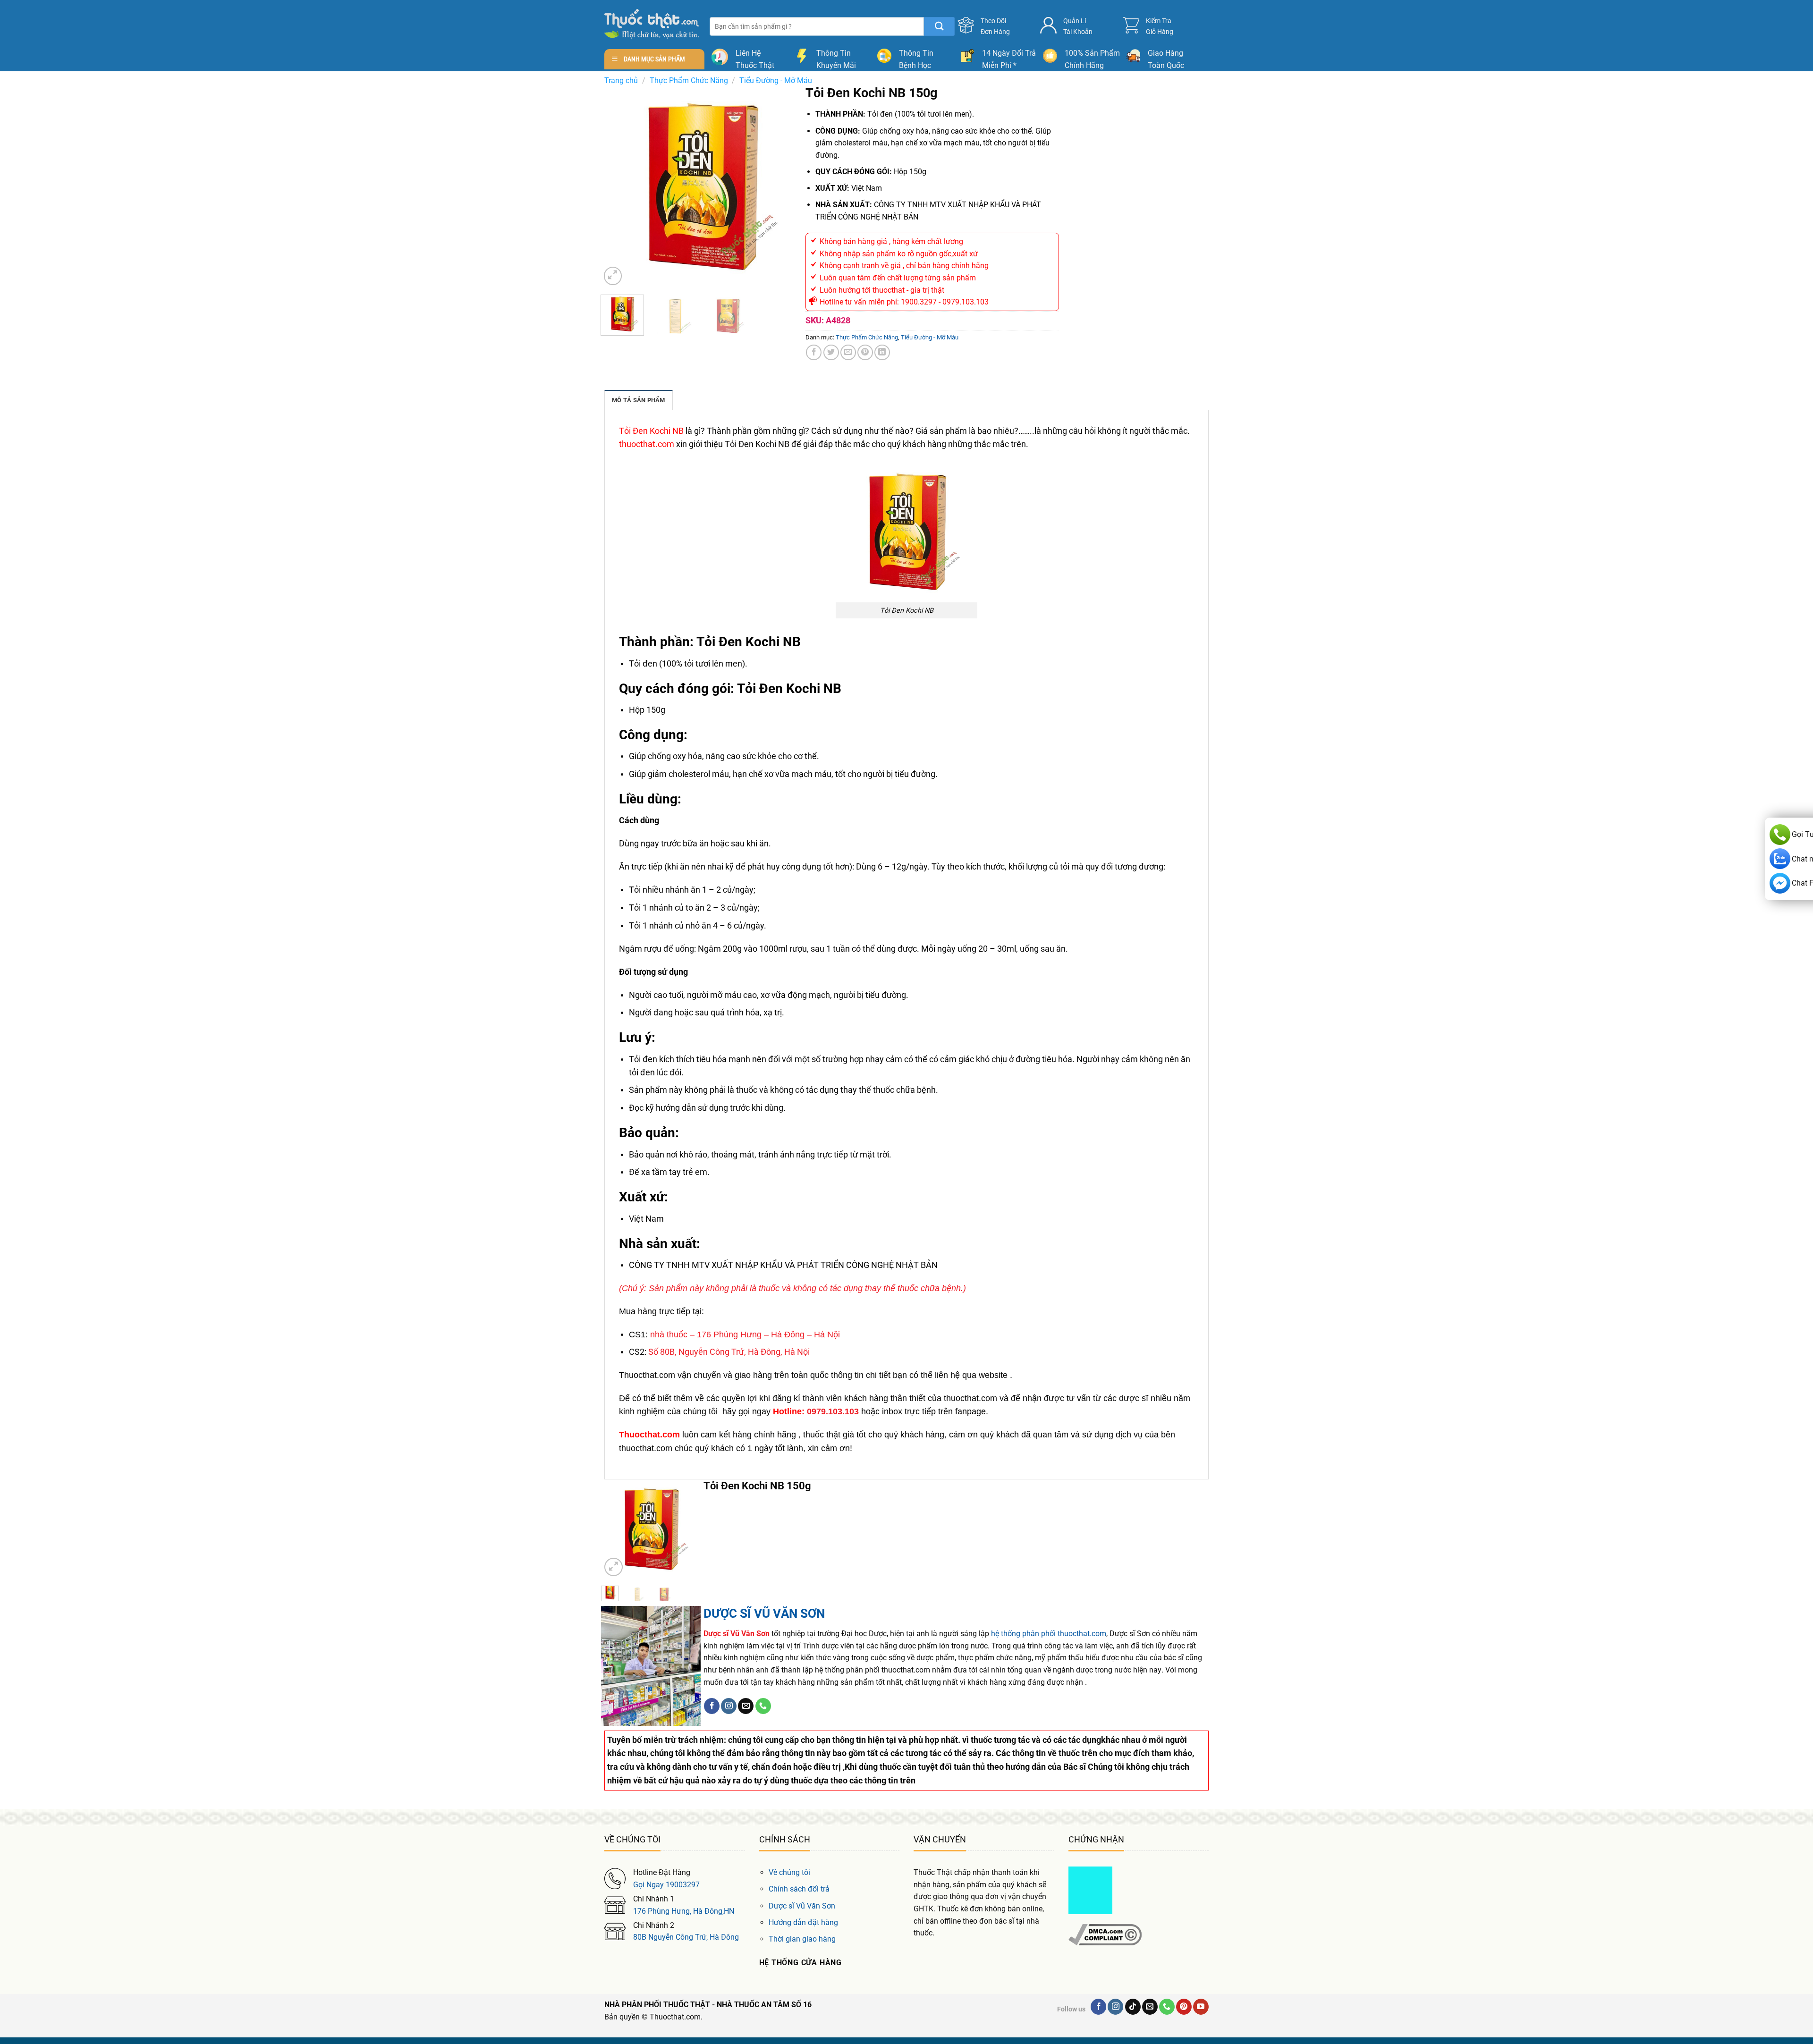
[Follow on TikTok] (1133, 2007)
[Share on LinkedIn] (882, 352)
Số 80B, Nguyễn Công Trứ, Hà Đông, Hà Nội (729, 1352)
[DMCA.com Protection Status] (1090, 1890)
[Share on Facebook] (814, 352)
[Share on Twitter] (831, 352)
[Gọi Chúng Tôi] (763, 1706)
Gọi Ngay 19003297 (666, 1885)
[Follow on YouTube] (1201, 2007)
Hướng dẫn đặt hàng (803, 1922)
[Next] (787, 186)
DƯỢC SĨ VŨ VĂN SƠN (764, 1613)
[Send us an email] (746, 1706)
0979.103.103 (833, 1411)
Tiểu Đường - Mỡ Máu (776, 80)
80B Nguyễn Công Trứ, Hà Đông (686, 1937)
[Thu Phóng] (613, 276)
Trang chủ (621, 80)
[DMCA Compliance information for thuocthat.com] (1105, 1934)
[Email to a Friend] (848, 352)
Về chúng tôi (789, 1872)
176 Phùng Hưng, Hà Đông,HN (684, 1911)
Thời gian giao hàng (802, 1939)
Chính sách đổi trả (799, 1889)
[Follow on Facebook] (712, 1706)
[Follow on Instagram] (729, 1706)
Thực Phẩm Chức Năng (689, 80)
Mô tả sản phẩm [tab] (639, 400)
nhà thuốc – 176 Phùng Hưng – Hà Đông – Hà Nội (745, 1335)
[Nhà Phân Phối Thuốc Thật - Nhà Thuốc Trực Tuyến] (652, 24)
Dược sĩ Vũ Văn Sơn (802, 1906)
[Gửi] (939, 26)
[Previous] (617, 186)
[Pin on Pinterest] (865, 352)
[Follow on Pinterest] (1184, 2007)
